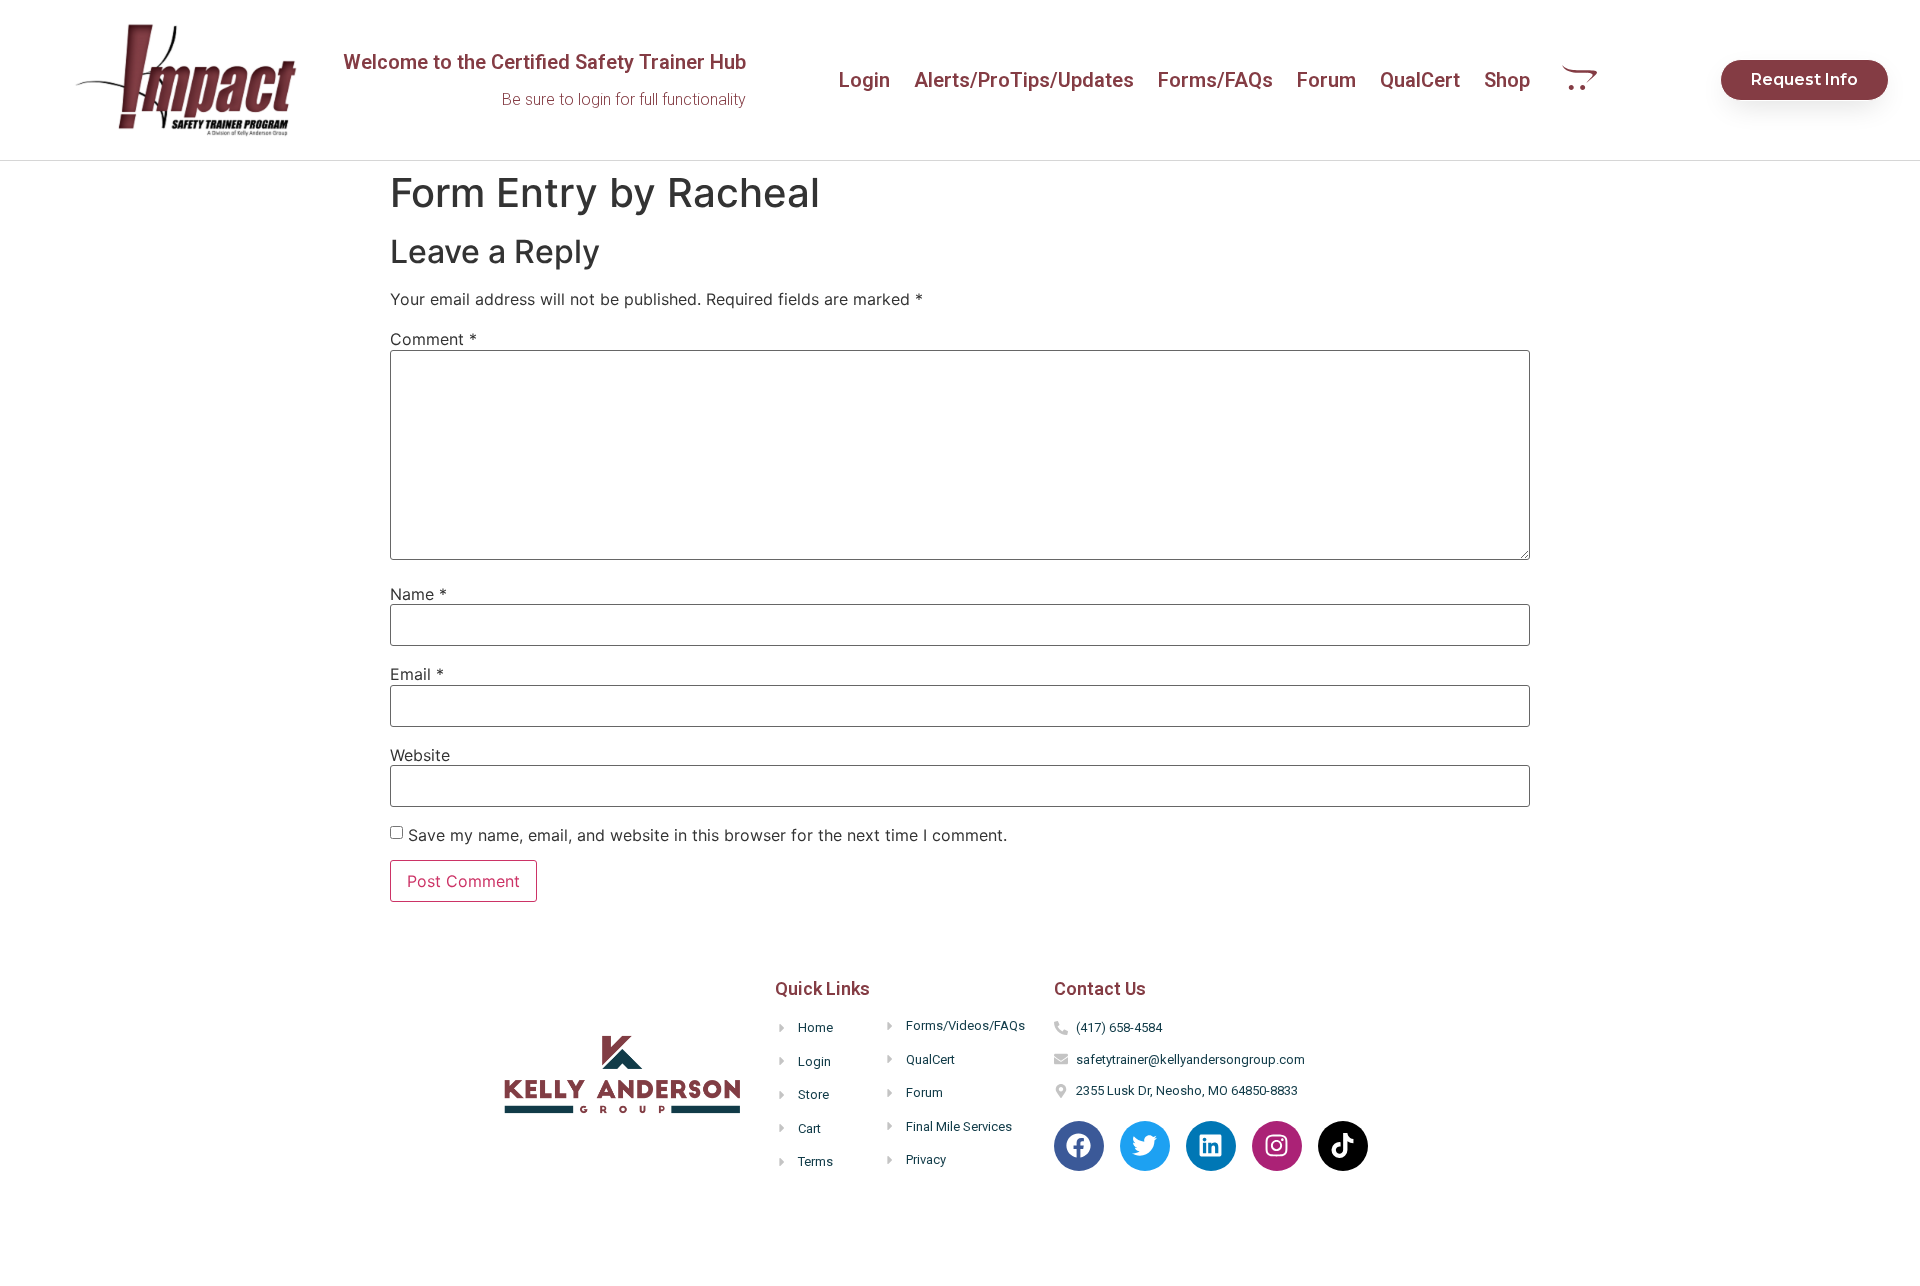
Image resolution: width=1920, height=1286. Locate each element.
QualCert (1420, 80)
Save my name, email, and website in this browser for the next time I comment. (707, 835)
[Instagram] (1277, 1146)
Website (420, 755)
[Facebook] (1079, 1146)
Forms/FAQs (1215, 80)
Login (864, 80)
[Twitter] (1145, 1146)
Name (418, 594)
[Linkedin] (1211, 1146)
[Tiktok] (1343, 1146)
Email (417, 674)
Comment (433, 339)
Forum (1326, 80)
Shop (1507, 80)
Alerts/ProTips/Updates (1024, 80)
